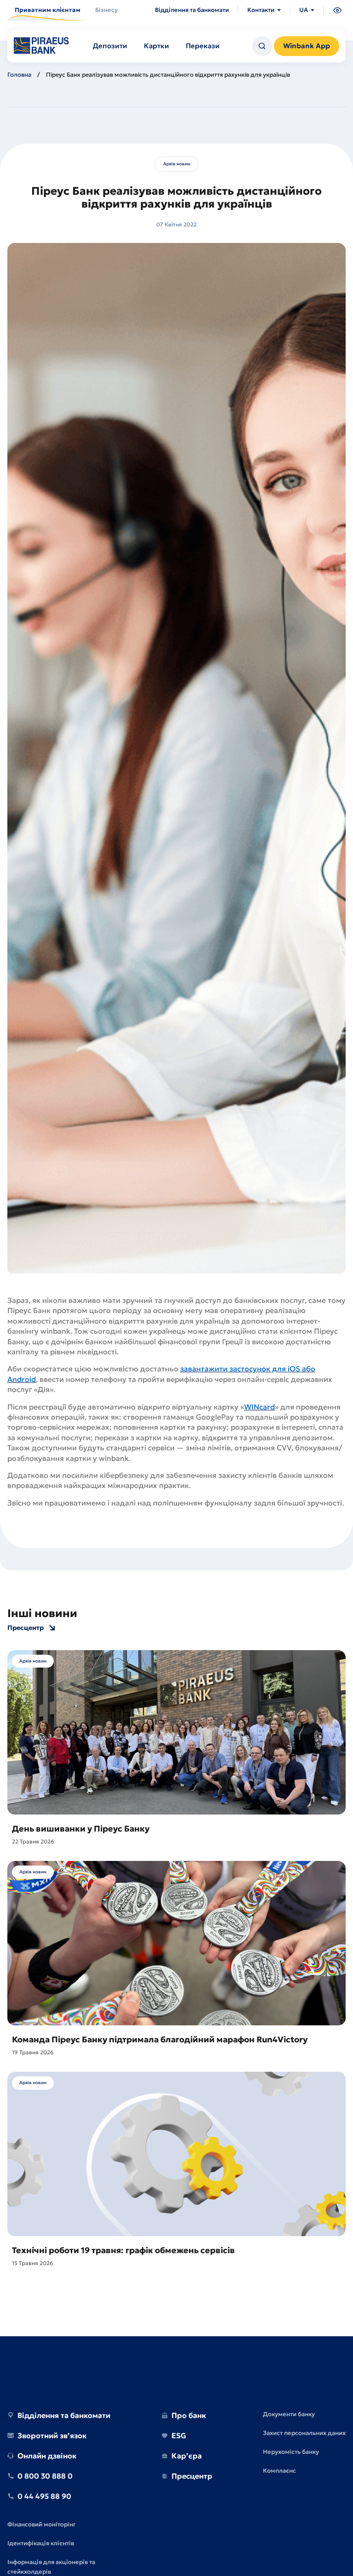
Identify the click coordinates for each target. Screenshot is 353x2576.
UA (304, 10)
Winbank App (307, 46)
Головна (19, 75)
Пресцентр (26, 1628)
